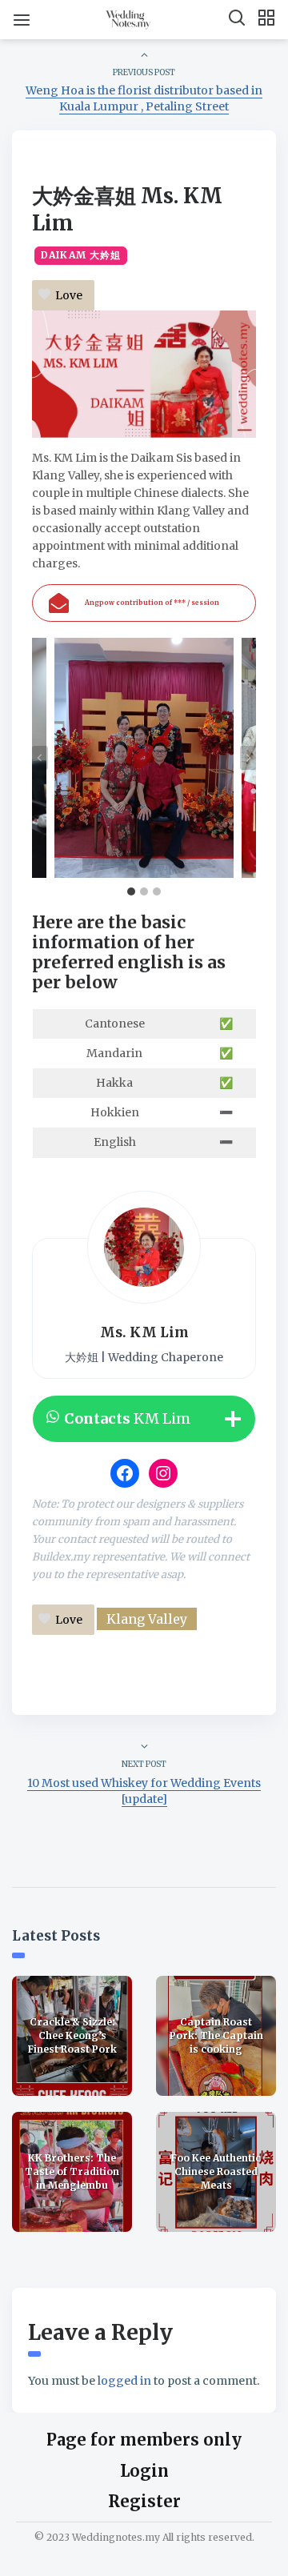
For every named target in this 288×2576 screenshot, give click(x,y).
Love (69, 295)
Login (144, 2471)
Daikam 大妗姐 (81, 255)
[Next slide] (248, 758)
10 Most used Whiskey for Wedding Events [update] (144, 1791)
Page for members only (144, 2440)
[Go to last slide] (40, 758)
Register (144, 2501)
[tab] (131, 891)
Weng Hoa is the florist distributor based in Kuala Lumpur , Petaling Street (144, 98)
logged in (124, 2381)
